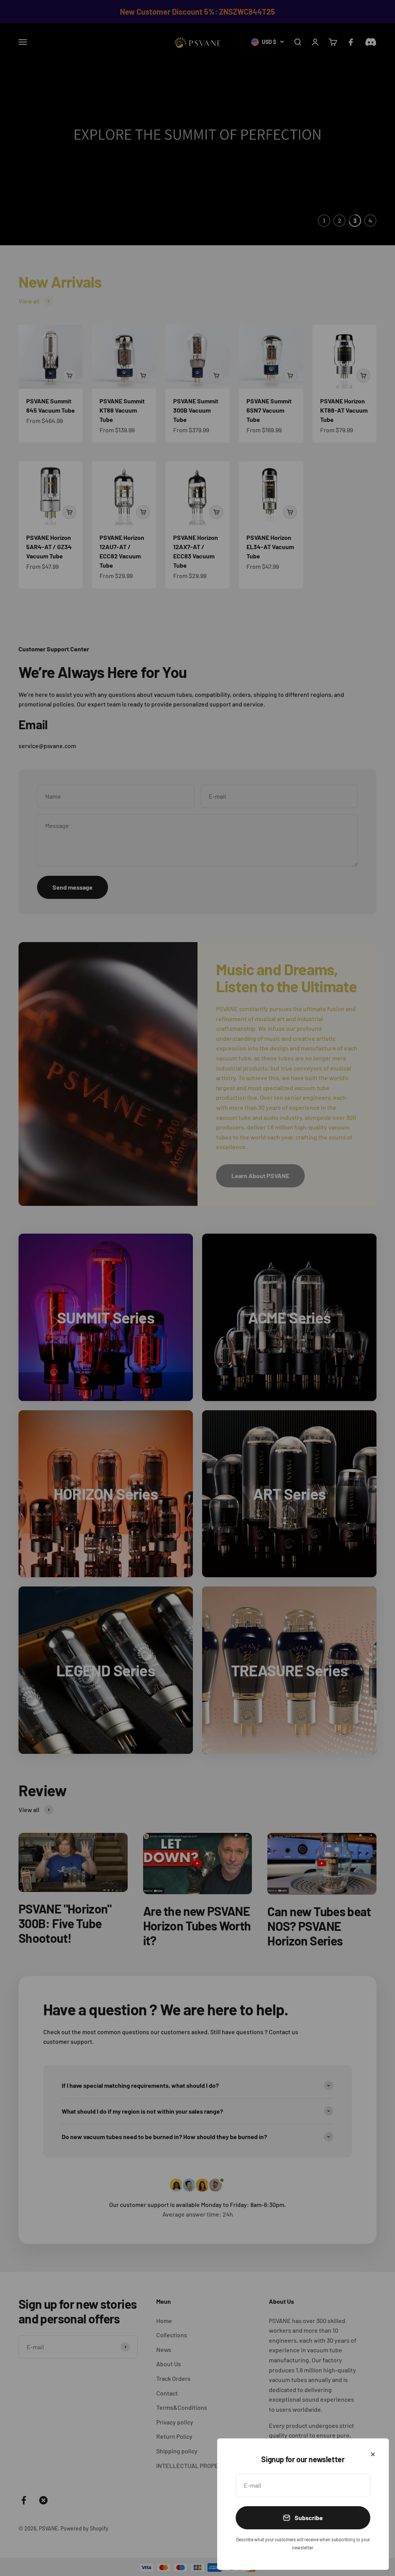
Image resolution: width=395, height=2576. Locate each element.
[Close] (373, 2454)
